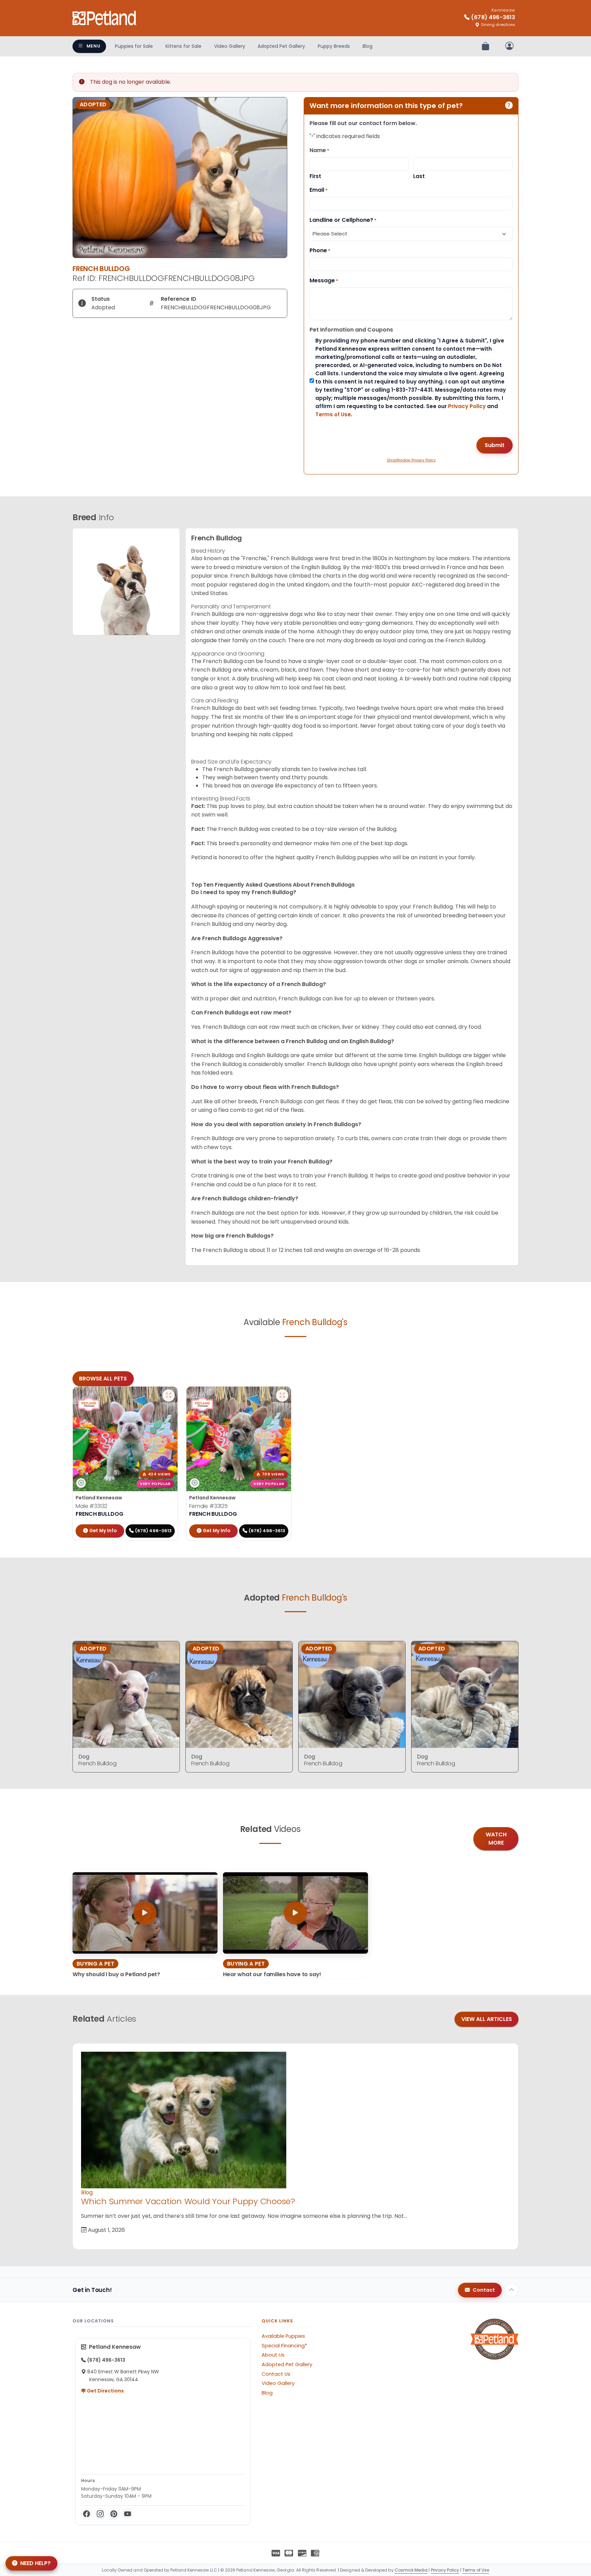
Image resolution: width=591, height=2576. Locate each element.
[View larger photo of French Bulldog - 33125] (282, 1395)
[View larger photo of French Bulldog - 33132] (169, 1395)
